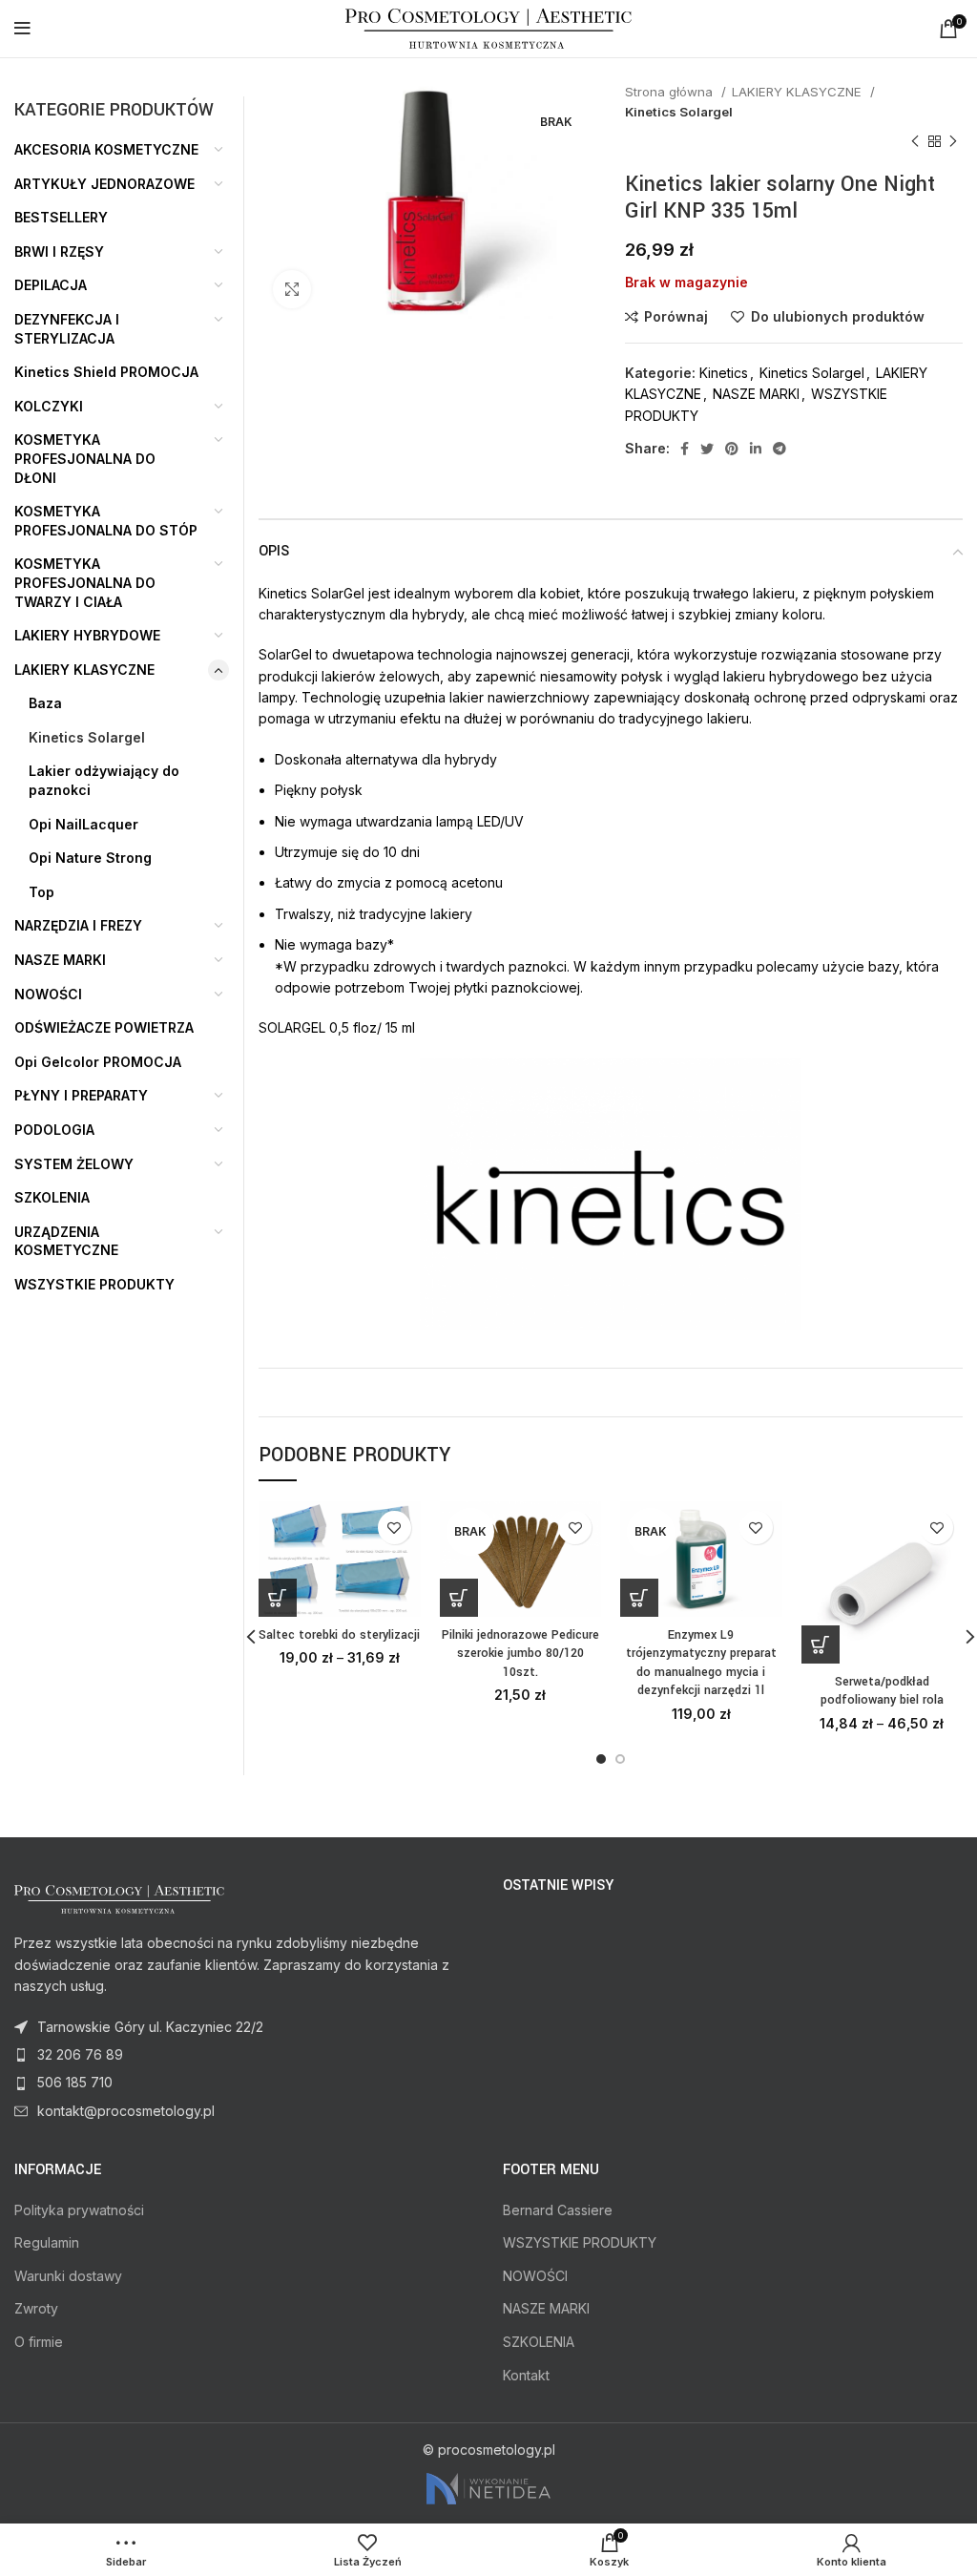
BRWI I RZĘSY (59, 251)
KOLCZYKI (49, 406)
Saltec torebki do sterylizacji (339, 1635)
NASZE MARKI (756, 394)
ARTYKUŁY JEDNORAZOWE (104, 184)
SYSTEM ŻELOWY (74, 1164)
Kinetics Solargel (679, 112)
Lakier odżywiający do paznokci (104, 780)
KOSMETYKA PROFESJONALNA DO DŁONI (85, 458)
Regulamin (47, 2242)
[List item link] (244, 2055)
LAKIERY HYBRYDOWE (87, 635)
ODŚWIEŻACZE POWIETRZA (104, 1027)
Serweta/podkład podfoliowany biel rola (882, 1691)
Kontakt (526, 2375)
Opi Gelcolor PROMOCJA (98, 1062)
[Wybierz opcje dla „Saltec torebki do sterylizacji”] (278, 1598)
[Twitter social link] (707, 449)
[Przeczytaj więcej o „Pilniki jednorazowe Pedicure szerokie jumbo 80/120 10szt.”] (459, 1598)
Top (42, 892)
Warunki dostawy (68, 2276)
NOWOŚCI (48, 994)
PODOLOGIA (54, 1130)
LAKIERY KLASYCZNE (799, 92)
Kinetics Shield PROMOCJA (106, 372)
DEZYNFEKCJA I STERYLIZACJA (67, 329)
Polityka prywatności (79, 2210)
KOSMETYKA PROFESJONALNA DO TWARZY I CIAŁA (85, 582)
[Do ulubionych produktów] (395, 1528)
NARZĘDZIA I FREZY (78, 925)
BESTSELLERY (61, 217)
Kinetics (724, 373)
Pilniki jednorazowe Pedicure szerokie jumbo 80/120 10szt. (520, 1654)
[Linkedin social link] (756, 449)
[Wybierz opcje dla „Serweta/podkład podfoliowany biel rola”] (821, 1644)
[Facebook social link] (685, 449)
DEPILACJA (51, 285)
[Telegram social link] (780, 449)
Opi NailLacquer (83, 824)
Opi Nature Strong (90, 858)
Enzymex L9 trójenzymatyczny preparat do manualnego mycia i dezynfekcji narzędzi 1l (701, 1663)
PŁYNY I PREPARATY (81, 1095)
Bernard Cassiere (558, 2210)
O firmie (39, 2342)
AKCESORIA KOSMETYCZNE (106, 149)
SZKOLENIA (52, 1197)
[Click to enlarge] (292, 289)
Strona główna (671, 92)
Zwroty (36, 2308)
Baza (45, 703)
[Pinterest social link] (732, 449)
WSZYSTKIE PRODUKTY (94, 1284)
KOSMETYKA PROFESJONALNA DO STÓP (106, 521)
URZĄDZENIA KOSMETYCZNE (66, 1241)
